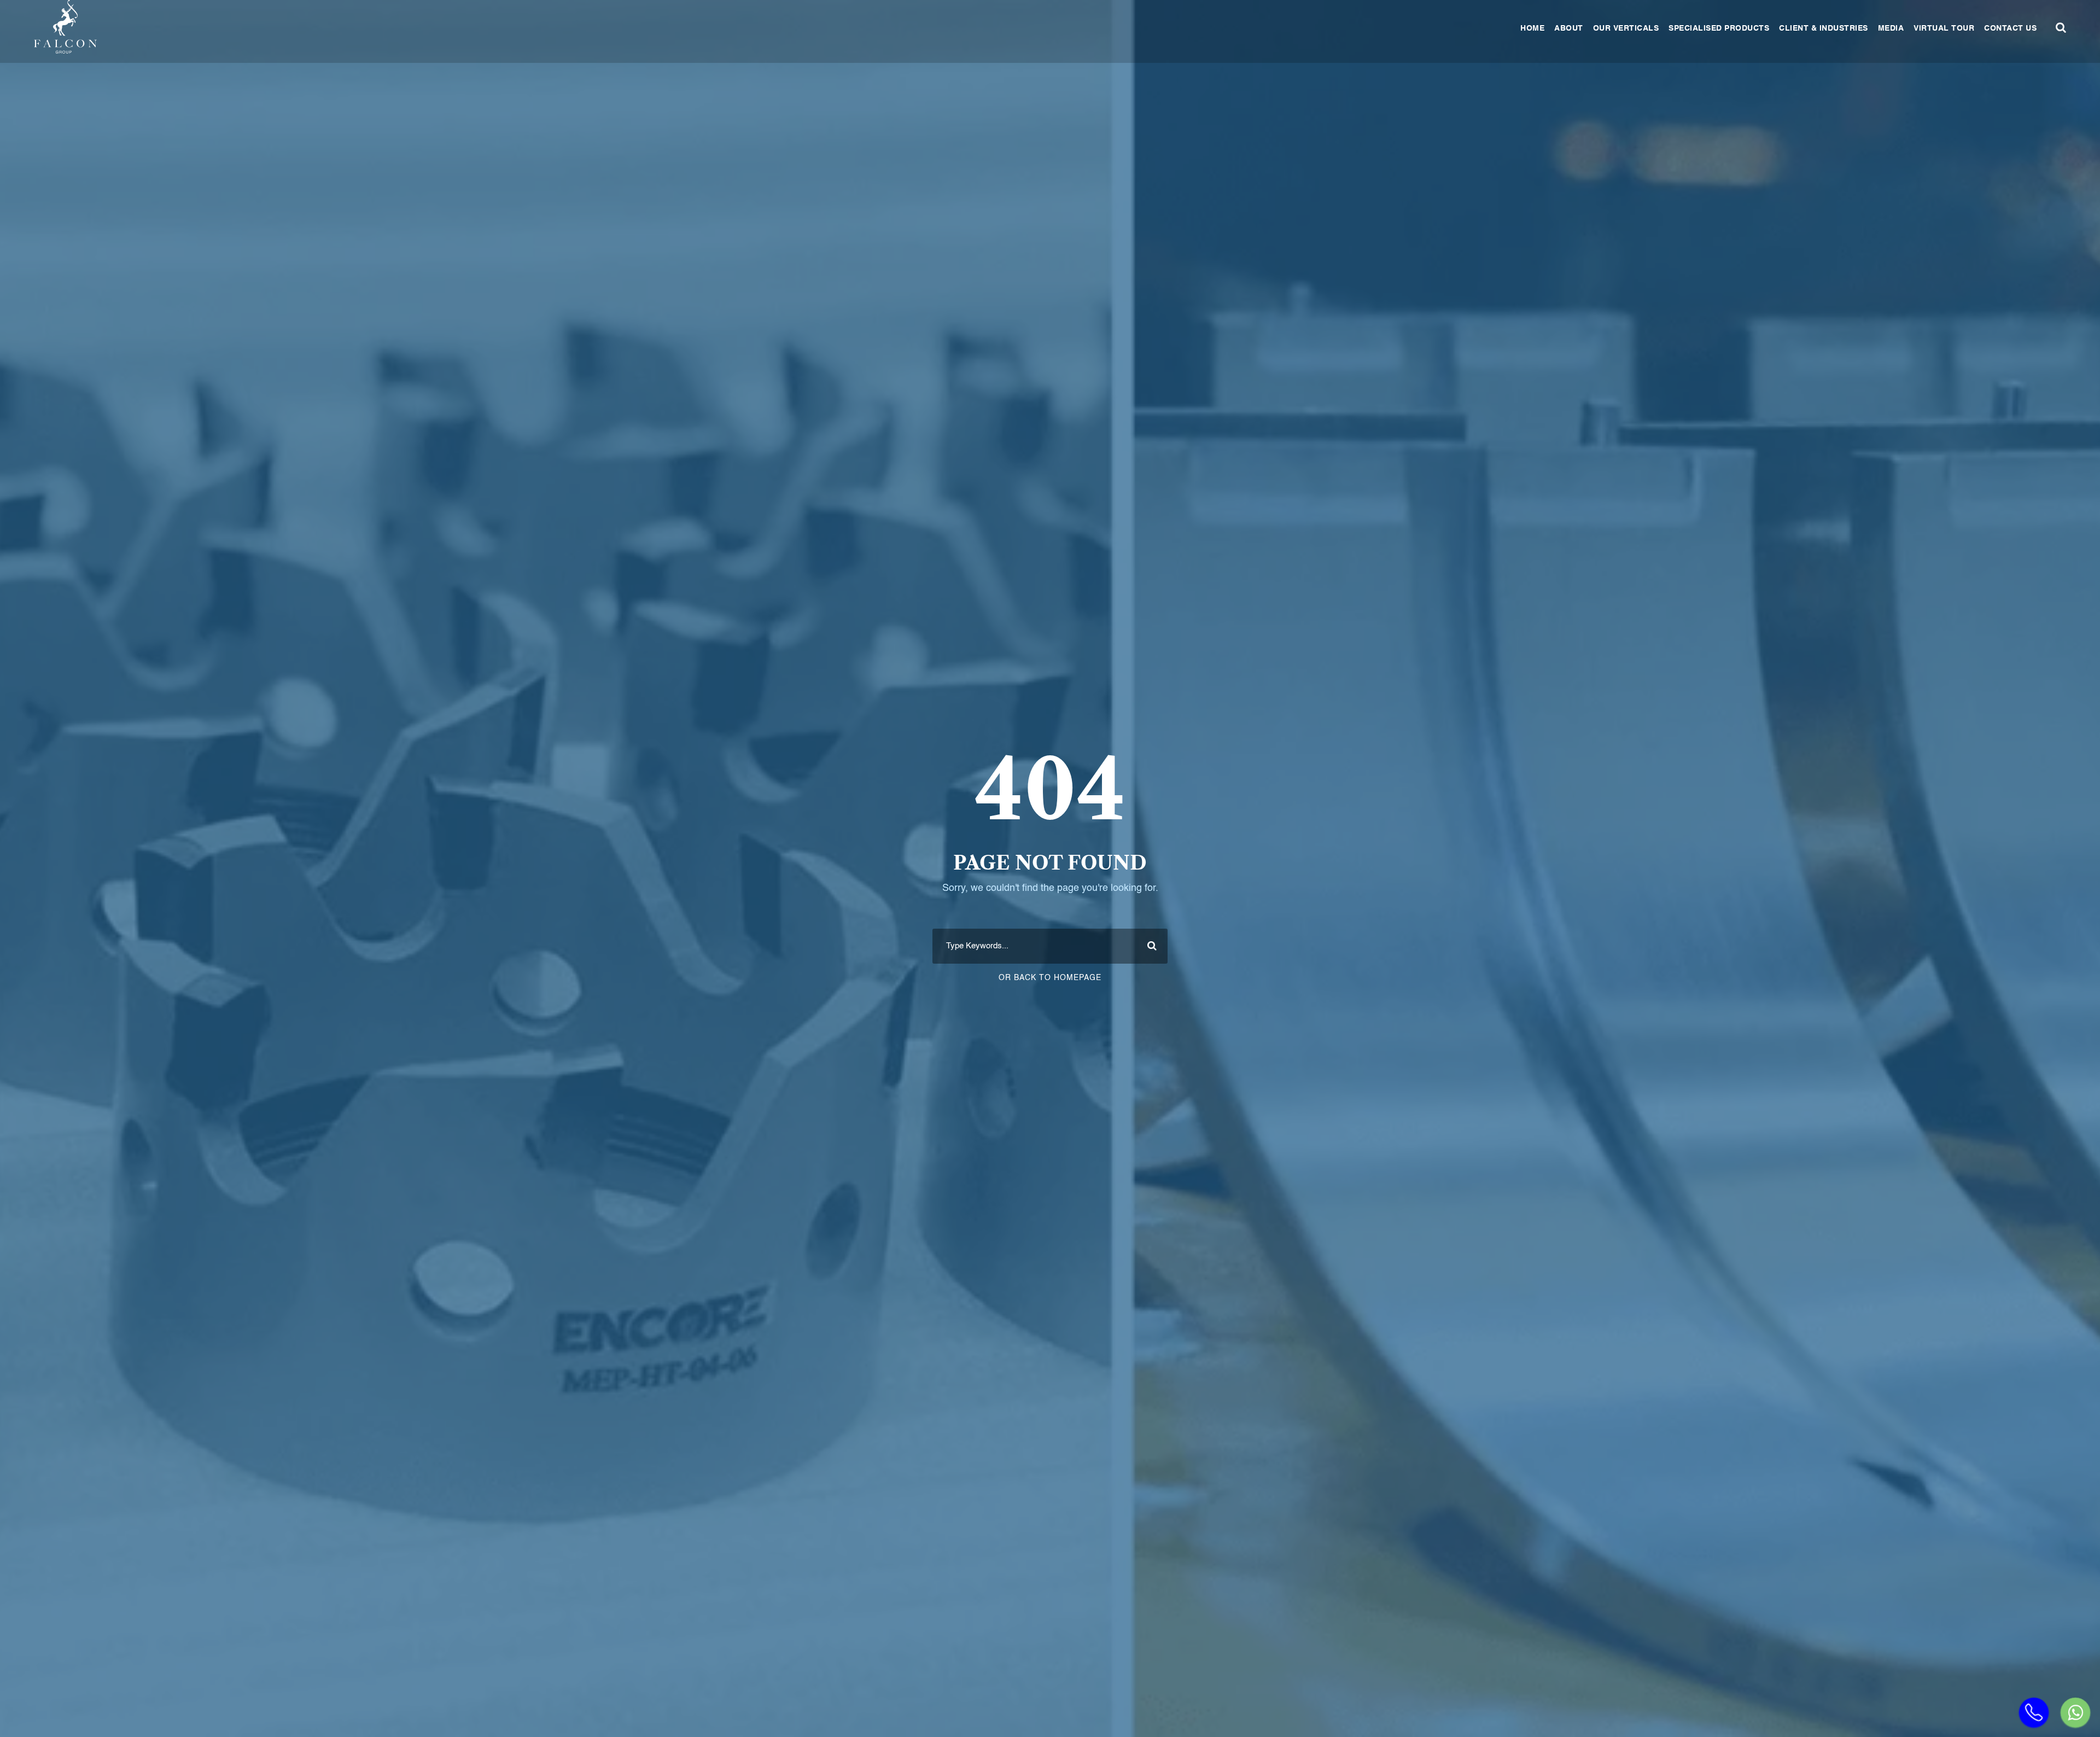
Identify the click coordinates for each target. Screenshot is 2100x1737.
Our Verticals (1626, 28)
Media (1891, 28)
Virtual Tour (1944, 28)
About (1569, 28)
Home (1532, 28)
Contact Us (2010, 28)
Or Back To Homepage (1050, 978)
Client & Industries (1824, 28)
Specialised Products (1719, 28)
